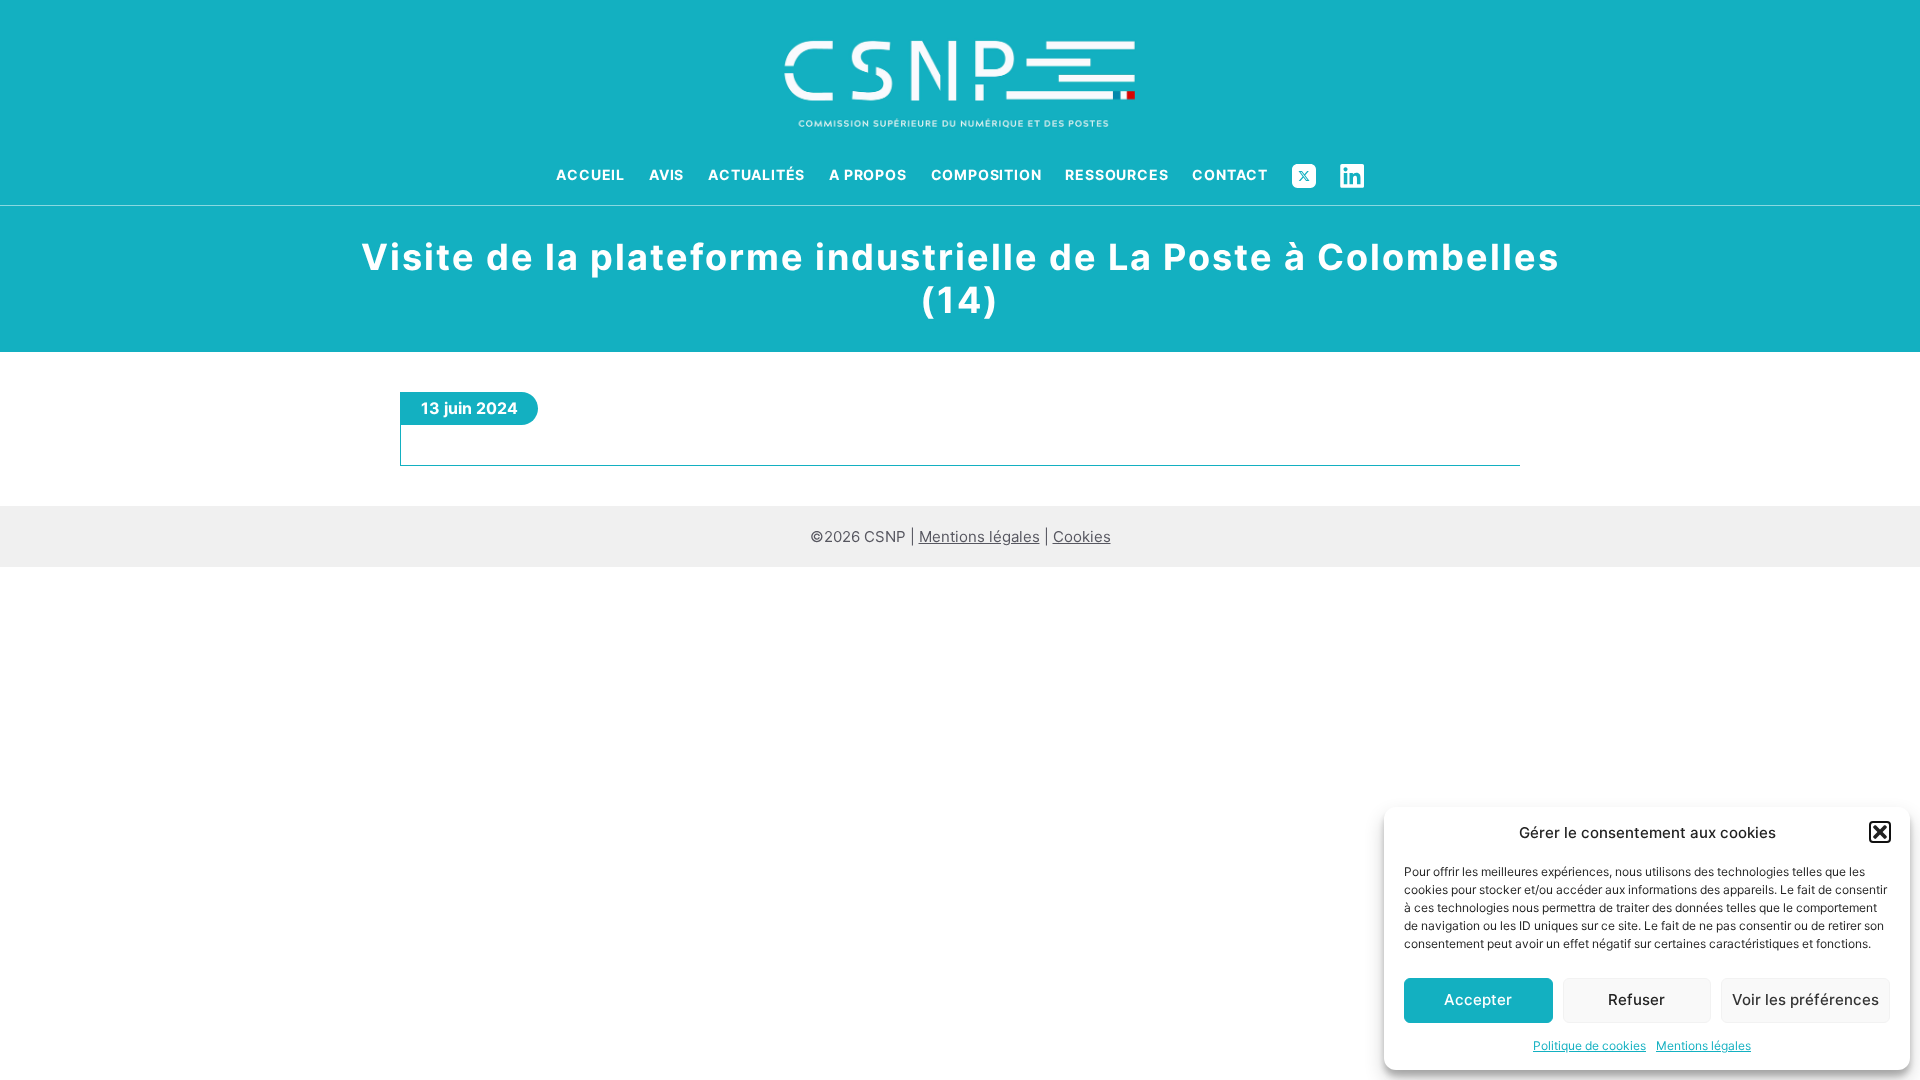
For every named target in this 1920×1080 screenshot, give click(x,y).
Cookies (1082, 536)
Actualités (756, 174)
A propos (867, 174)
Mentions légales (1703, 1045)
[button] (1880, 832)
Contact (1230, 174)
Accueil (590, 174)
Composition (986, 174)
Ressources (1116, 174)
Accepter (1478, 999)
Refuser (1636, 999)
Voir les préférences (1805, 999)
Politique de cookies (1589, 1045)
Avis (666, 174)
